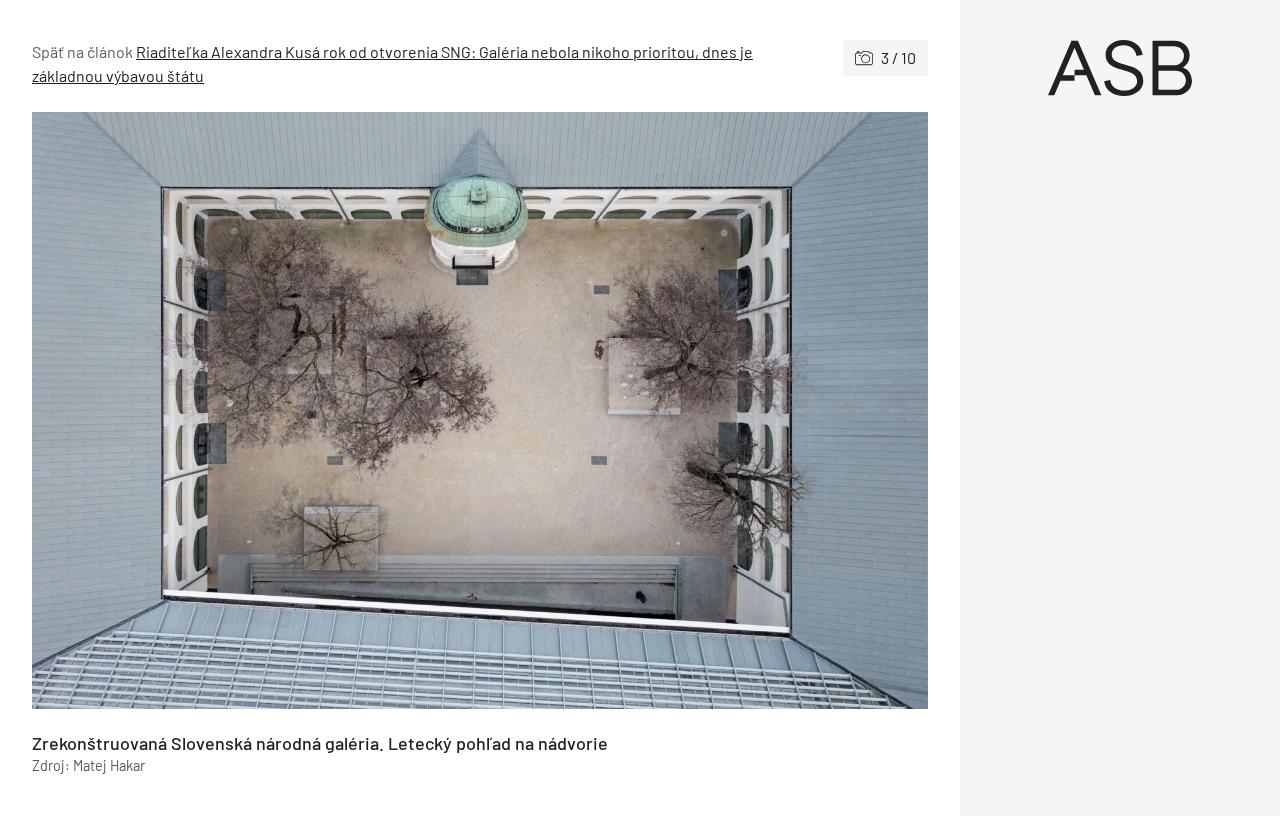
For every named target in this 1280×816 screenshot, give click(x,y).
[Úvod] (1120, 68)
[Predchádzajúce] (256, 410)
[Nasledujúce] (704, 410)
